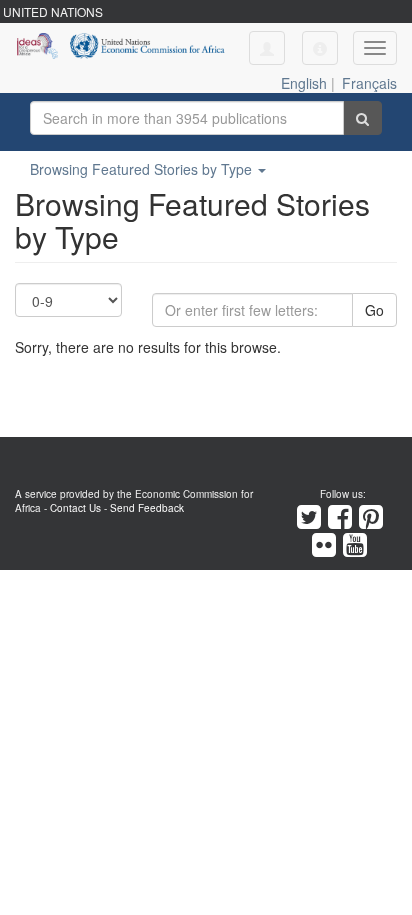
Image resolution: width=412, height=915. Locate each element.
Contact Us (75, 508)
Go (374, 310)
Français (369, 83)
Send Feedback (147, 508)
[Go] (362, 118)
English (304, 83)
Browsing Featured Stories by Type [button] (143, 169)
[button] (320, 48)
